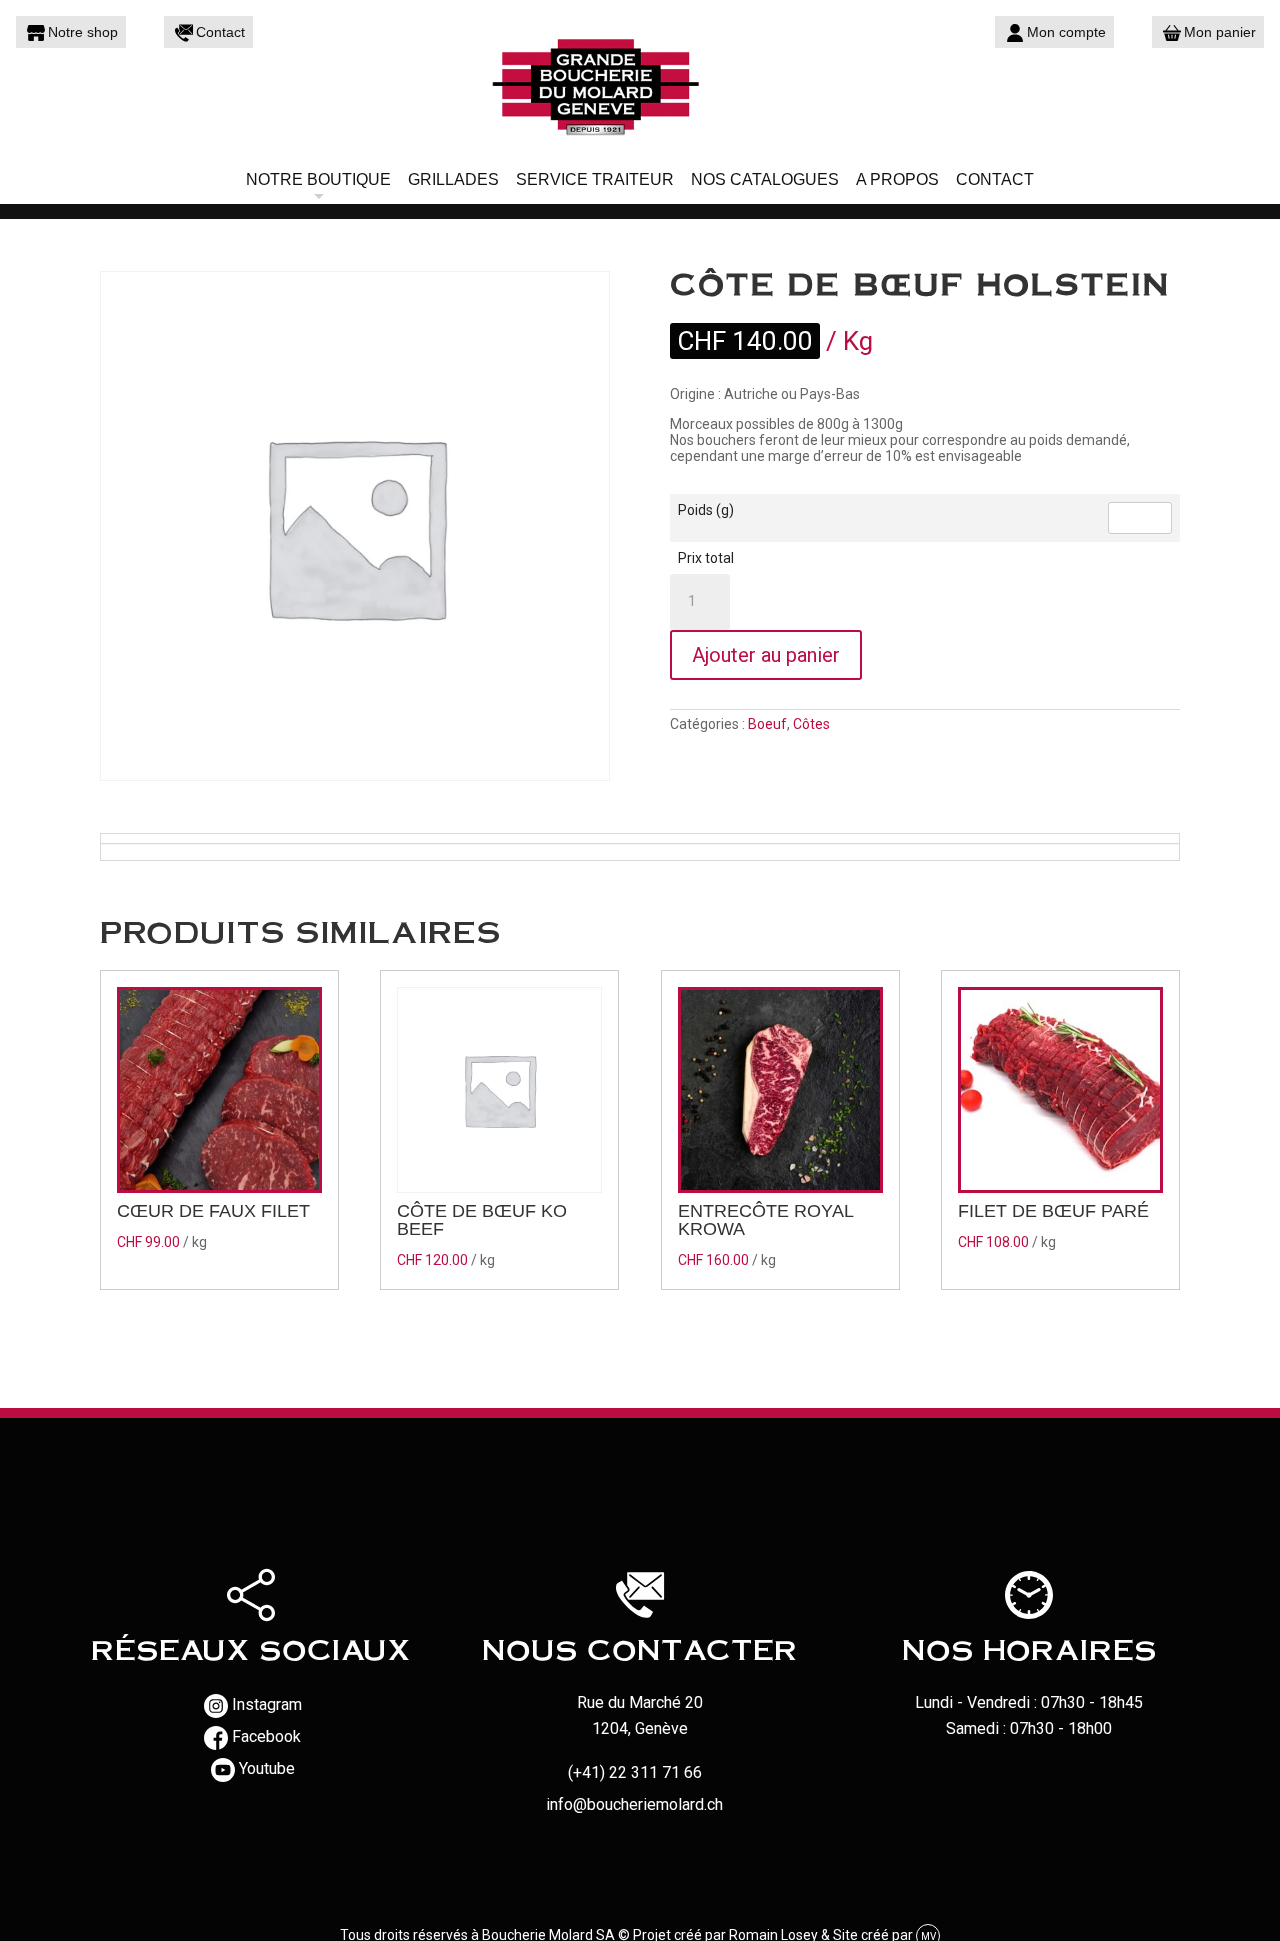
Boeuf (767, 724)
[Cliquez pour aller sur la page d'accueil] (640, 85)
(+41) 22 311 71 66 (635, 1772)
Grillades (453, 179)
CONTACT (995, 179)
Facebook (266, 1736)
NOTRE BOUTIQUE (318, 179)
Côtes (811, 724)
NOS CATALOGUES (765, 179)
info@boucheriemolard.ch (634, 1804)
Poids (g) (706, 510)
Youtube (267, 1768)
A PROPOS (897, 179)
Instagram (267, 1704)
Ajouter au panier (766, 655)
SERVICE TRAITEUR (595, 179)
